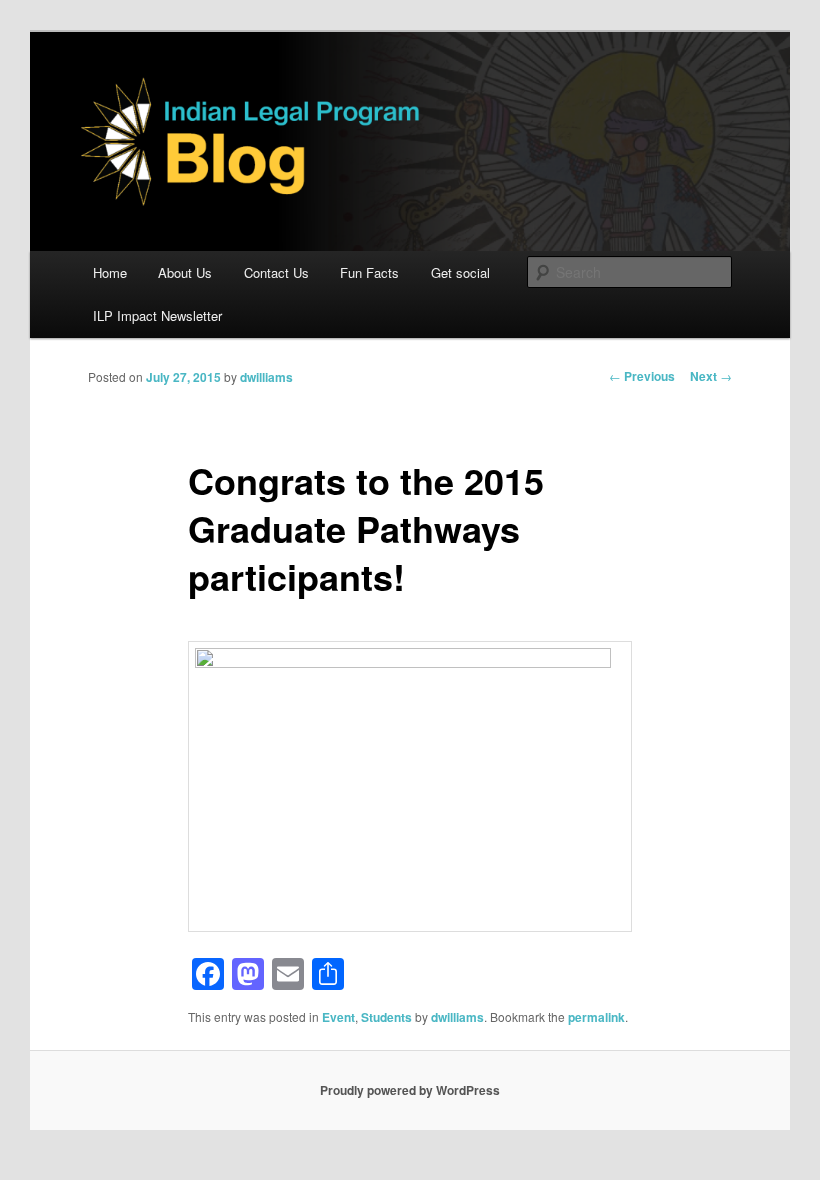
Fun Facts (369, 272)
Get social (460, 272)
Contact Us (276, 272)
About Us (185, 272)
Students (386, 1017)
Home (110, 272)
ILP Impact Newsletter (157, 315)
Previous (642, 376)
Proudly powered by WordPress (410, 1090)
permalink (596, 1017)
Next (711, 376)
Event (338, 1017)
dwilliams (266, 377)
